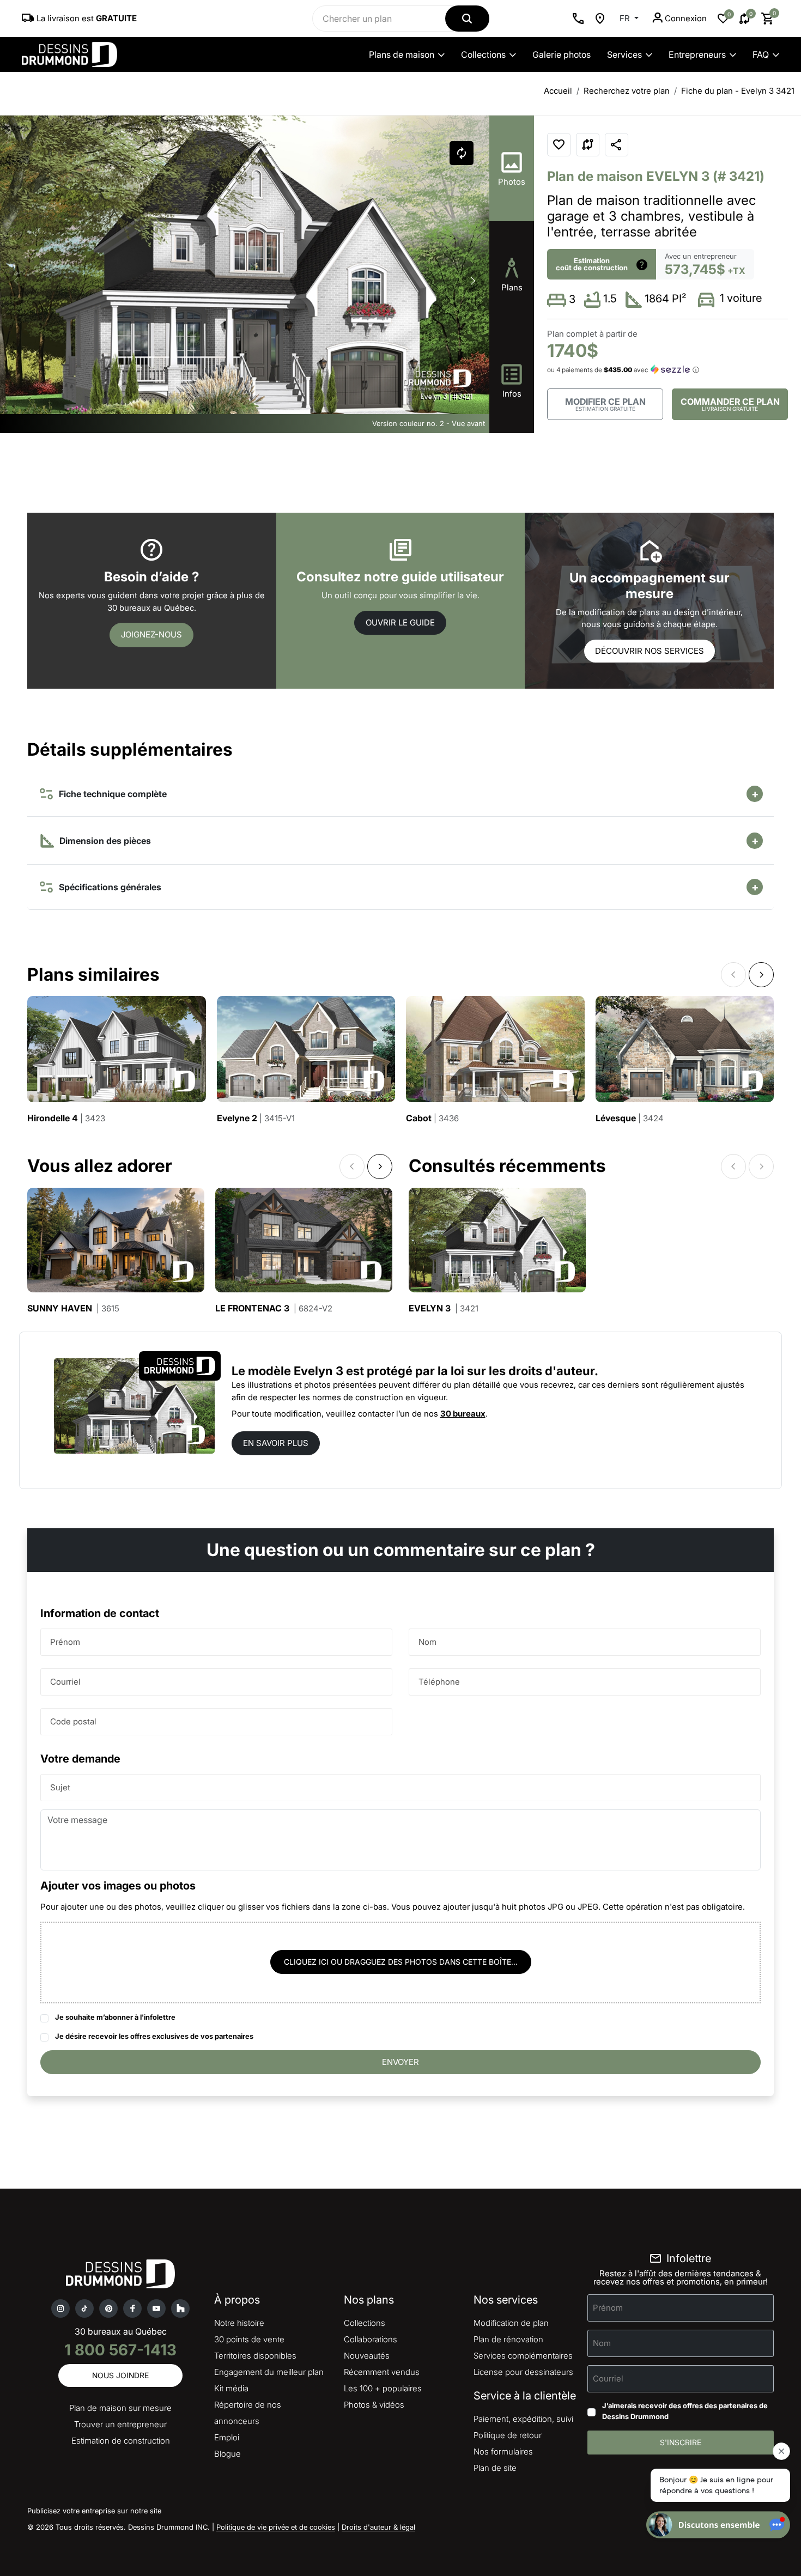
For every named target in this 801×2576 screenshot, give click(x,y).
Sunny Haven (73, 1308)
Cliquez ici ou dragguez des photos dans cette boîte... (401, 1962)
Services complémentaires (523, 2356)
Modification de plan (511, 2323)
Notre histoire (239, 2323)
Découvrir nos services (650, 651)
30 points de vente (249, 2339)
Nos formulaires (503, 2452)
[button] (473, 281)
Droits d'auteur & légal (378, 2527)
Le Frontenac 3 (274, 1308)
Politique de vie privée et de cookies (276, 2527)
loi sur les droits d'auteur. (524, 1371)
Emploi (227, 2437)
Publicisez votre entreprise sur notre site (94, 2511)
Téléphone (439, 1681)
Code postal (73, 1721)
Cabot (432, 1118)
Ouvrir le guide (400, 622)
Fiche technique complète (111, 794)
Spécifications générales (108, 887)
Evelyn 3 (444, 1308)
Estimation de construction (121, 2441)
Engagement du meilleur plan (269, 2372)
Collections (483, 54)
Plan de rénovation (508, 2339)
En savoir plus (276, 1443)
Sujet (60, 1787)
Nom (427, 1641)
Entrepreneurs (697, 54)
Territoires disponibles (255, 2356)
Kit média (231, 2388)
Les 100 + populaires (383, 2388)
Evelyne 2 (256, 1118)
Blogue (227, 2454)
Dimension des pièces (104, 841)
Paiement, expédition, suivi (523, 2419)
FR (626, 18)
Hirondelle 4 (66, 1118)
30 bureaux (463, 1414)
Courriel (65, 1681)
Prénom (65, 1641)
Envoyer (400, 2062)
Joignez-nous (151, 634)
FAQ (761, 54)
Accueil (558, 91)
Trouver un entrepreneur (120, 2424)
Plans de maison (402, 54)
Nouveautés (367, 2356)
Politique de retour (508, 2435)
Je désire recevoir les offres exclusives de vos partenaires (154, 2036)
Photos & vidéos (374, 2405)
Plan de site (495, 2468)
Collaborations (371, 2339)
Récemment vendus (382, 2372)
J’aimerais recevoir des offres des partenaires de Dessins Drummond (685, 2411)
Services (624, 54)
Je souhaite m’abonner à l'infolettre (115, 2017)
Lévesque (630, 1118)
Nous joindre (120, 2375)
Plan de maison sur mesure (120, 2408)
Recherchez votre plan (627, 91)
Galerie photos (562, 54)
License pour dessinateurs (523, 2372)
